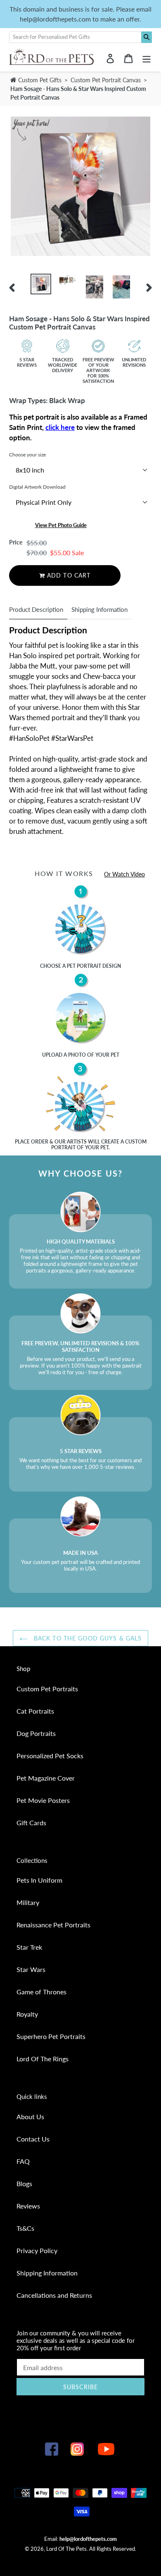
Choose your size (27, 455)
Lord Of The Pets (66, 2549)
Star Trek (29, 1947)
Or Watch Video (124, 874)
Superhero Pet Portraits (51, 2036)
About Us (30, 2116)
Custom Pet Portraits (47, 1689)
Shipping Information (99, 609)
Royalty (27, 2014)
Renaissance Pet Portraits (53, 1925)
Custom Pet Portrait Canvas (107, 80)
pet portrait (84, 966)
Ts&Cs (25, 2228)
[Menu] (147, 58)
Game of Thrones (41, 1992)
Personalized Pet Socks (50, 1756)
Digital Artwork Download (37, 487)
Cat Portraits (35, 1711)
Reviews (28, 2206)
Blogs (24, 2183)
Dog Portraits (36, 1733)
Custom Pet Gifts (39, 80)
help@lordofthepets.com (88, 2539)
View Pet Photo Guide (61, 525)
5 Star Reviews (27, 362)
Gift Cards (31, 1823)
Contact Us (33, 2139)
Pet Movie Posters (43, 1800)
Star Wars (31, 1969)
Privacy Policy (37, 2250)
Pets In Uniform (39, 1880)
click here (60, 427)
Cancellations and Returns (54, 2295)
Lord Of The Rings (43, 2059)
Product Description (36, 609)
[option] (41, 284)
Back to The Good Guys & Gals (87, 1638)
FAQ (23, 2161)
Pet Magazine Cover (46, 1778)
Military (28, 1902)
